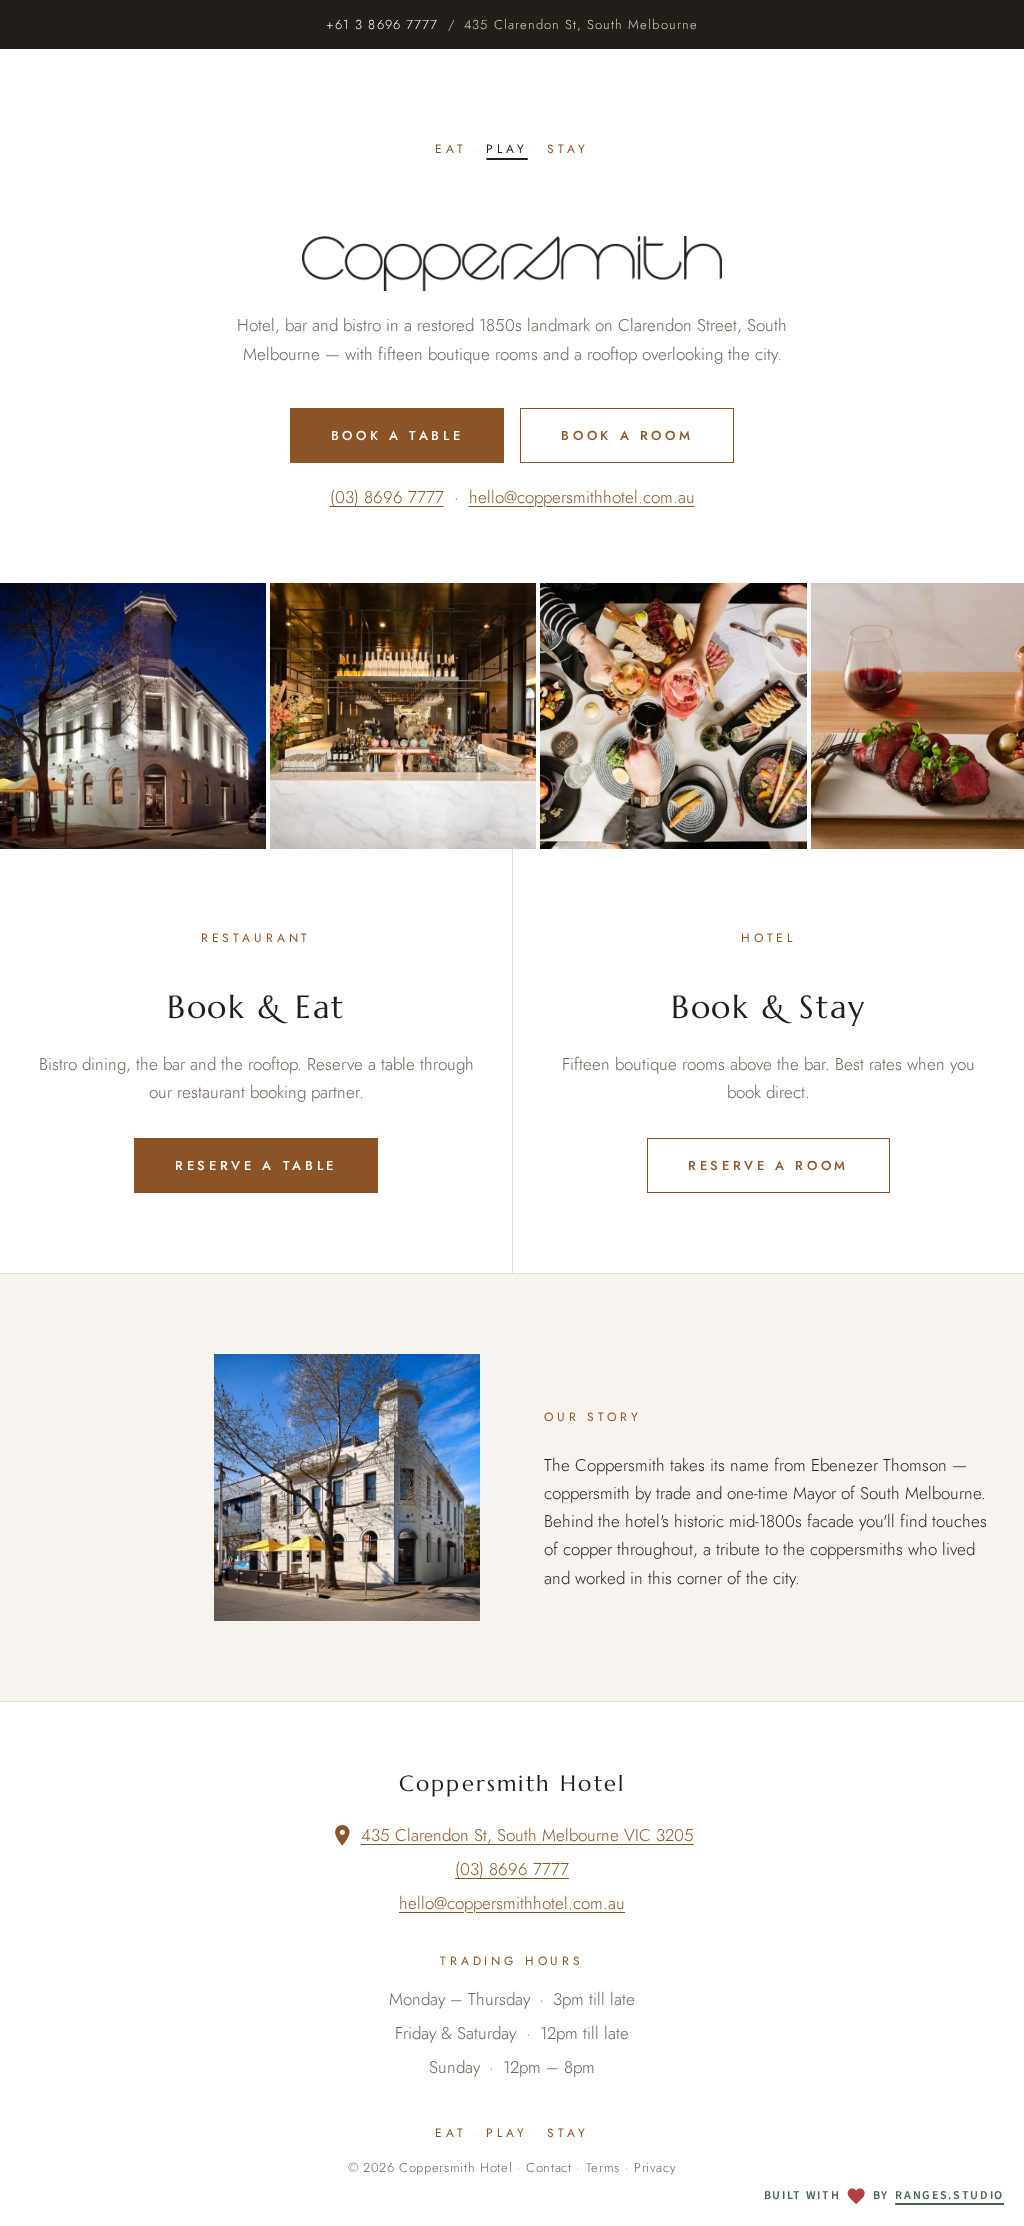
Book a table (397, 435)
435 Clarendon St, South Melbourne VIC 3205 (527, 1835)
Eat (451, 149)
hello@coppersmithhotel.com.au (582, 497)
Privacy (655, 2167)
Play (506, 149)
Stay (567, 149)
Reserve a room (768, 1165)
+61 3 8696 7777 (382, 24)
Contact (549, 2167)
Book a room (627, 435)
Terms (603, 2167)
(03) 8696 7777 (387, 497)
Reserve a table (256, 1165)
